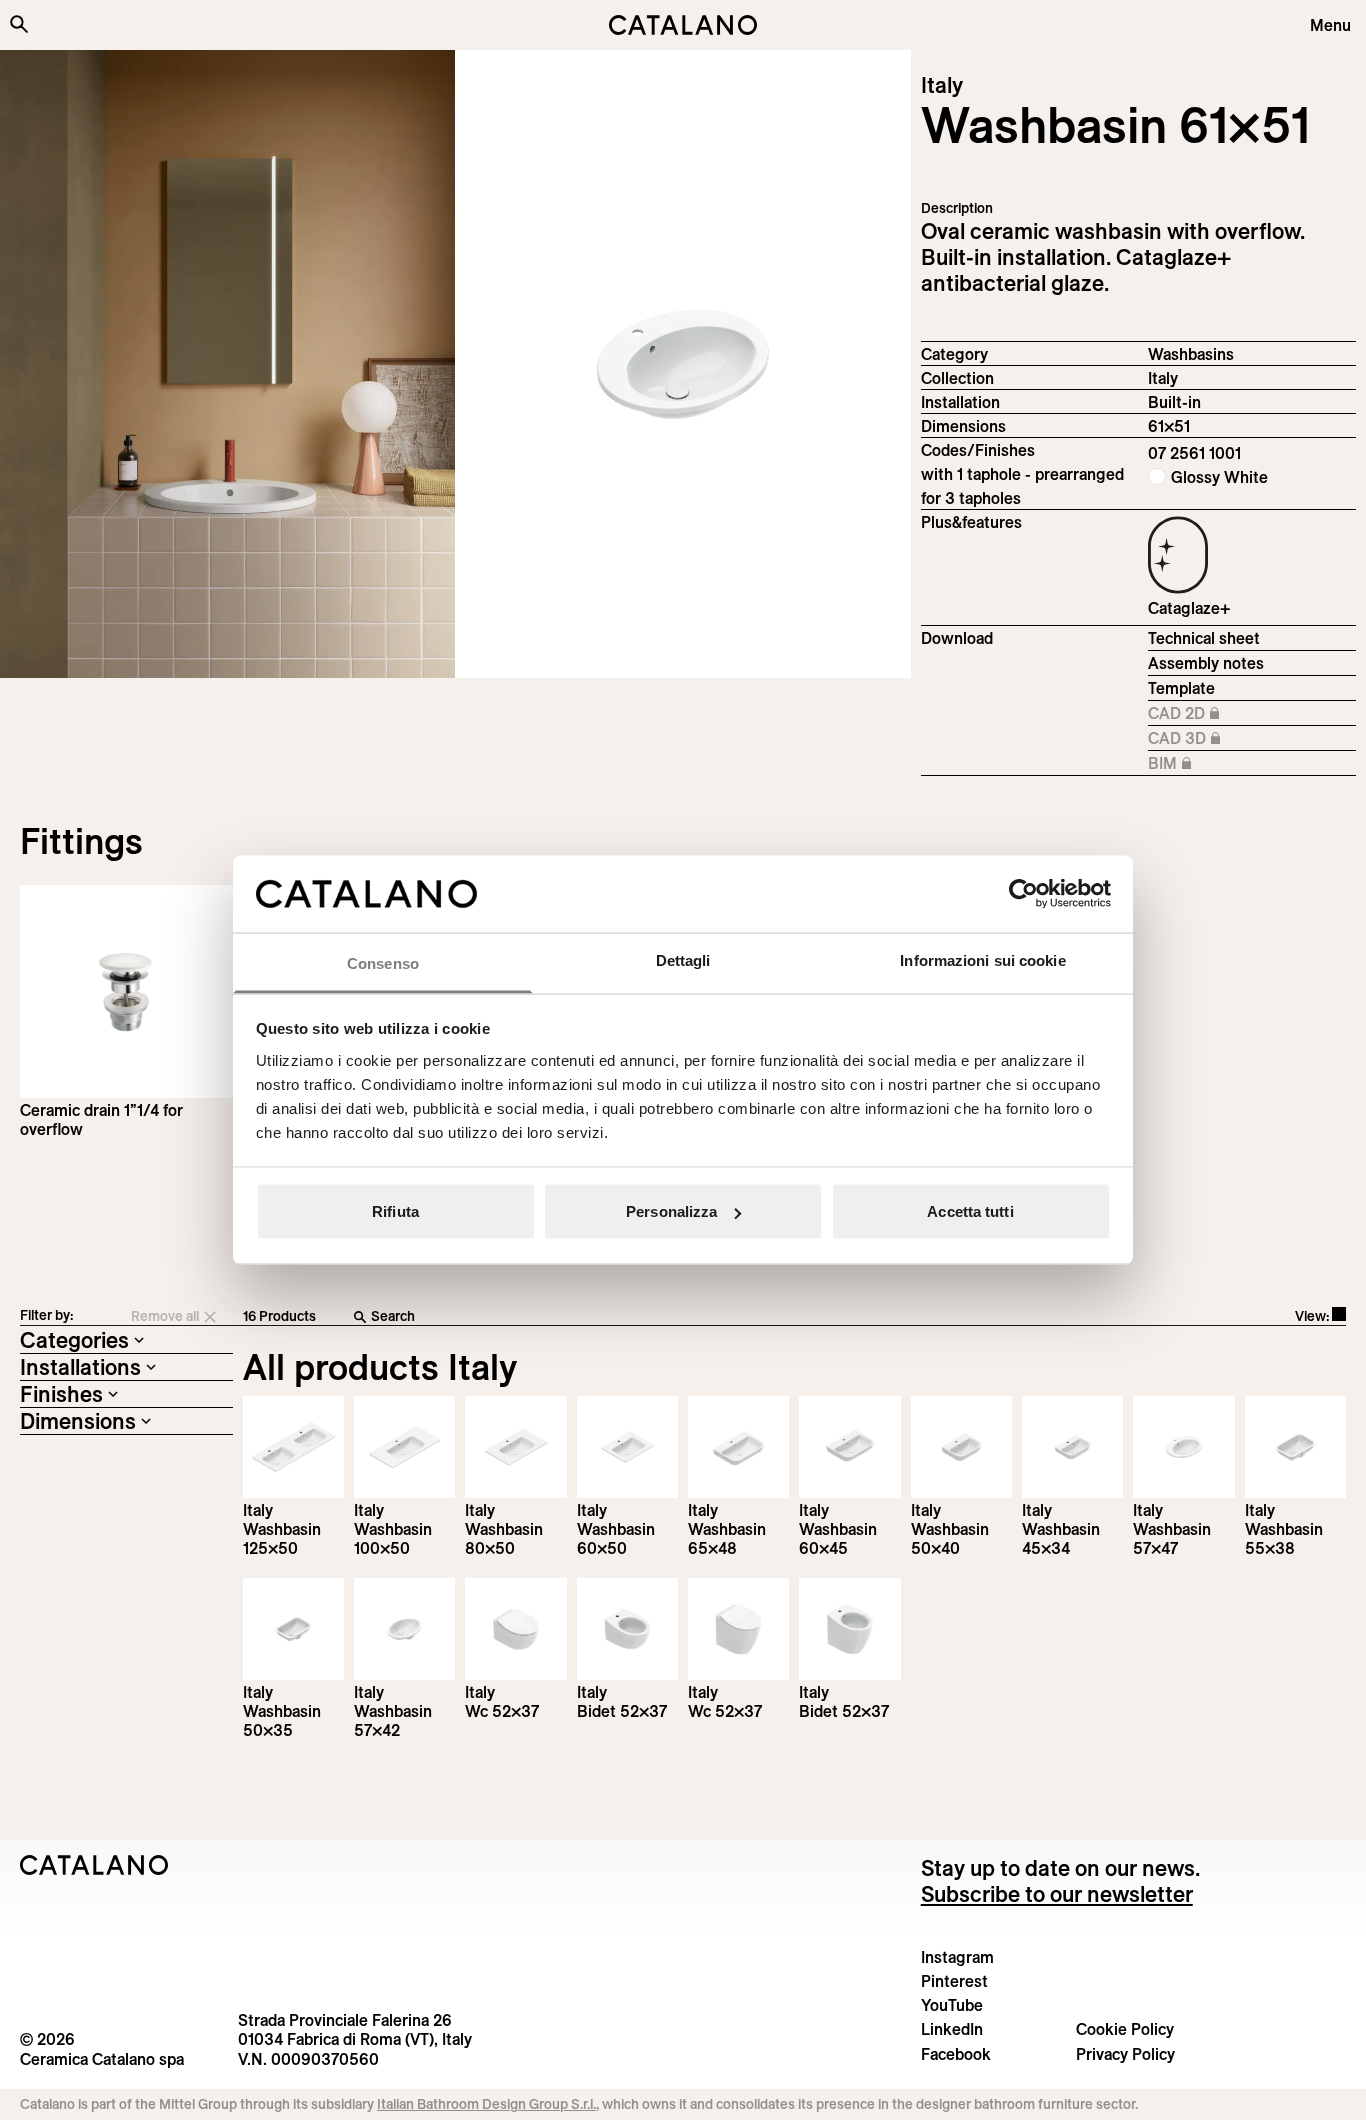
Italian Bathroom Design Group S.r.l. (486, 2104)
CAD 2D (1200, 714)
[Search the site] (19, 24)
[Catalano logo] (683, 25)
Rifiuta (395, 1211)
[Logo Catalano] (94, 1865)
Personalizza (671, 1211)
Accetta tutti (970, 1211)
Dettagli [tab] (683, 959)
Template (1181, 688)
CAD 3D (1200, 739)
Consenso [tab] (383, 962)
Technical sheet (1204, 638)
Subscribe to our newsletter (1057, 1894)
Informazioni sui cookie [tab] (982, 959)
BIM (1200, 764)
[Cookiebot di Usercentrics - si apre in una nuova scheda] (1023, 894)
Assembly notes (1206, 663)
